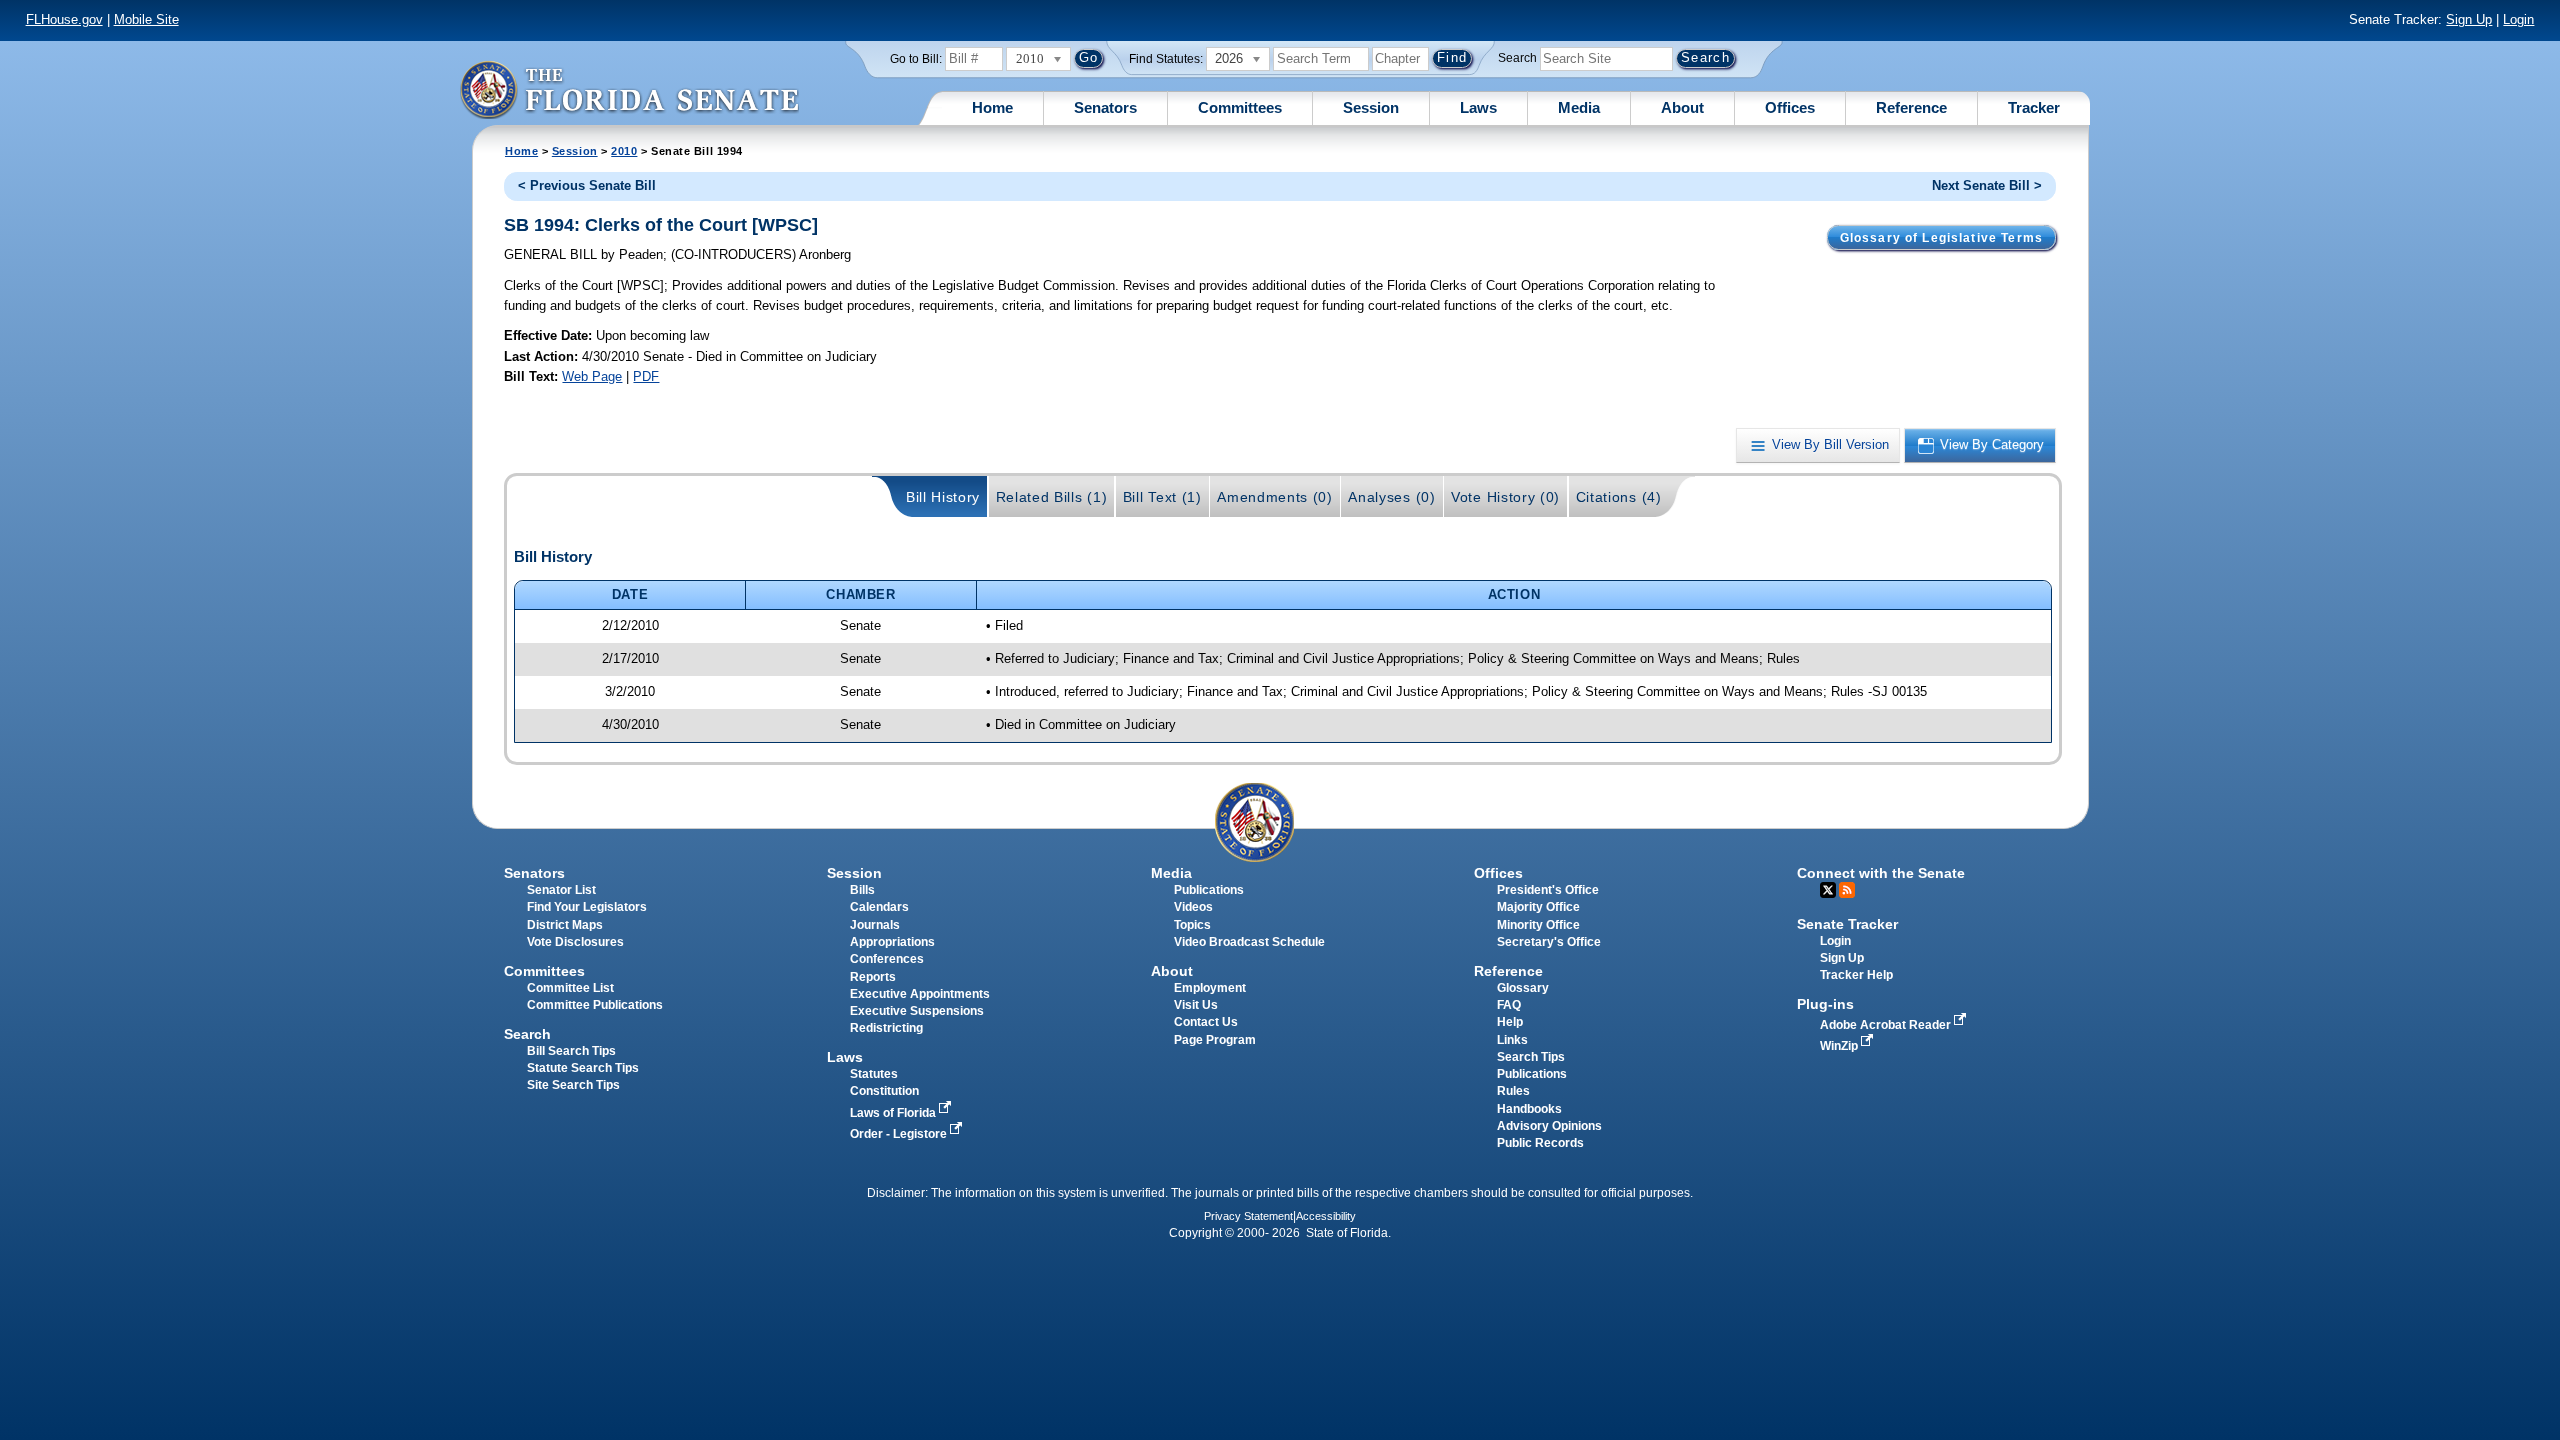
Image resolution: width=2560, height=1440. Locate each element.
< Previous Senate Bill (587, 185)
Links (1512, 1040)
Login (2518, 19)
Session (1371, 107)
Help (1510, 1022)
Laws (1478, 107)
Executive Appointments (920, 994)
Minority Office (1538, 925)
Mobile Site (146, 19)
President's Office (1548, 890)
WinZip (1840, 1046)
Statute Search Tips (583, 1068)
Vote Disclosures (575, 942)
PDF (646, 376)
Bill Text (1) (1162, 497)
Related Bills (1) (1052, 497)
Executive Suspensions (917, 1011)
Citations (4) (1619, 497)
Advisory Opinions (1549, 1126)
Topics (1192, 925)
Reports (873, 977)
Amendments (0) (1275, 497)
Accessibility (1326, 1216)
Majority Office (1538, 907)
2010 (624, 151)
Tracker (2034, 107)
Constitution (884, 1091)
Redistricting (886, 1028)
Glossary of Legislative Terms (1941, 238)
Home (992, 107)
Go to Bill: (916, 59)
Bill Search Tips (571, 1051)
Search (1517, 58)
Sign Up (2469, 19)
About (1682, 107)
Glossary (1523, 988)
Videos (1193, 907)
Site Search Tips (573, 1085)
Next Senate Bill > (1987, 185)
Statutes (874, 1074)
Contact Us (1206, 1022)
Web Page (592, 376)
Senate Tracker (1847, 924)
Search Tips (1531, 1057)
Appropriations (892, 942)
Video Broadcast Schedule (1249, 942)
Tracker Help (1856, 975)
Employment (1210, 988)
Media (1579, 107)
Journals (875, 925)
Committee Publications (595, 1005)
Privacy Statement (1248, 1216)
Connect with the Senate (1881, 873)
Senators (1105, 107)
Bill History (943, 497)
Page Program (1215, 1040)
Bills (862, 890)
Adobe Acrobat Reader (1887, 1025)
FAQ (1509, 1005)
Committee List (570, 988)
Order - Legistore (900, 1134)
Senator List (561, 890)
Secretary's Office (1549, 942)
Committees (1240, 107)
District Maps (565, 925)
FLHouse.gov (64, 19)
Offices (1790, 107)
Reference (1911, 107)
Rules (1513, 1091)
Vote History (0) (1505, 497)
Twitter (1828, 890)
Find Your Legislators (587, 907)
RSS (1847, 890)
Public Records (1540, 1143)
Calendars (879, 907)
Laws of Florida (894, 1113)
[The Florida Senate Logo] (629, 89)
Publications (1209, 890)
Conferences (887, 959)
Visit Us (1196, 1005)
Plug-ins (1825, 1004)
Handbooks (1529, 1109)
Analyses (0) (1391, 497)
